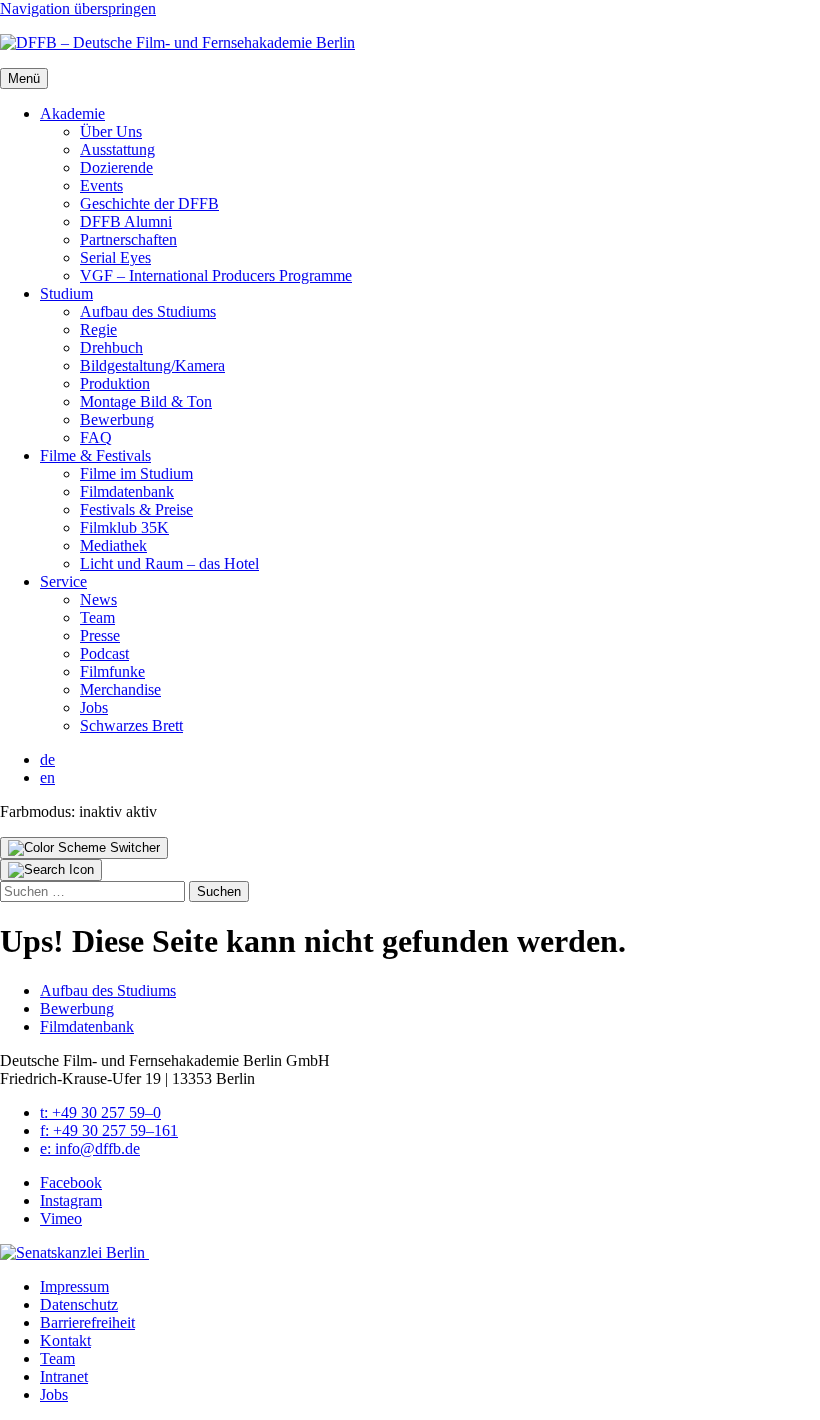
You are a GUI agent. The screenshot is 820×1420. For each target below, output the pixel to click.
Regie (98, 329)
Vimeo (61, 1218)
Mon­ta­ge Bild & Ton (146, 401)
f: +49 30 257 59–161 (109, 1130)
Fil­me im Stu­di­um (136, 473)
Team (97, 617)
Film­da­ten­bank (127, 491)
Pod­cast (104, 653)
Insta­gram (71, 1200)
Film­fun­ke (112, 671)
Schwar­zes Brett (131, 725)
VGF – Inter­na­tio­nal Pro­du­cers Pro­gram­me (216, 275)
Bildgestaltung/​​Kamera (152, 365)
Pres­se (100, 635)
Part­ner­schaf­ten (128, 239)
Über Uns (111, 131)
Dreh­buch (111, 347)
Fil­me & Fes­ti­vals (95, 455)
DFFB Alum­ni (126, 221)
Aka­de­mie (72, 113)
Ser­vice (63, 581)
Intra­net (64, 1376)
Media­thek (113, 545)
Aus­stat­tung (117, 149)
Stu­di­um (66, 293)
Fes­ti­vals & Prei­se (136, 509)
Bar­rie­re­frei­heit (87, 1322)
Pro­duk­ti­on (115, 383)
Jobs (94, 707)
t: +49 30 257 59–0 (100, 1112)
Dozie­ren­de (116, 167)
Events (101, 185)
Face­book (71, 1182)
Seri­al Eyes (115, 257)
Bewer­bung (117, 419)
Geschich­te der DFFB (149, 203)
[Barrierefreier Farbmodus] (84, 848)
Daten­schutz (79, 1304)
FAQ (96, 437)
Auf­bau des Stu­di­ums (148, 311)
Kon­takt (65, 1340)
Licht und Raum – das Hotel (169, 563)
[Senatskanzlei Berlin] (74, 1252)
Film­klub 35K (124, 527)
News (98, 599)
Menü (24, 78)
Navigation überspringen (78, 8)
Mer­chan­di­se (120, 689)
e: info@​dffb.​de (90, 1148)
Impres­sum (74, 1286)
